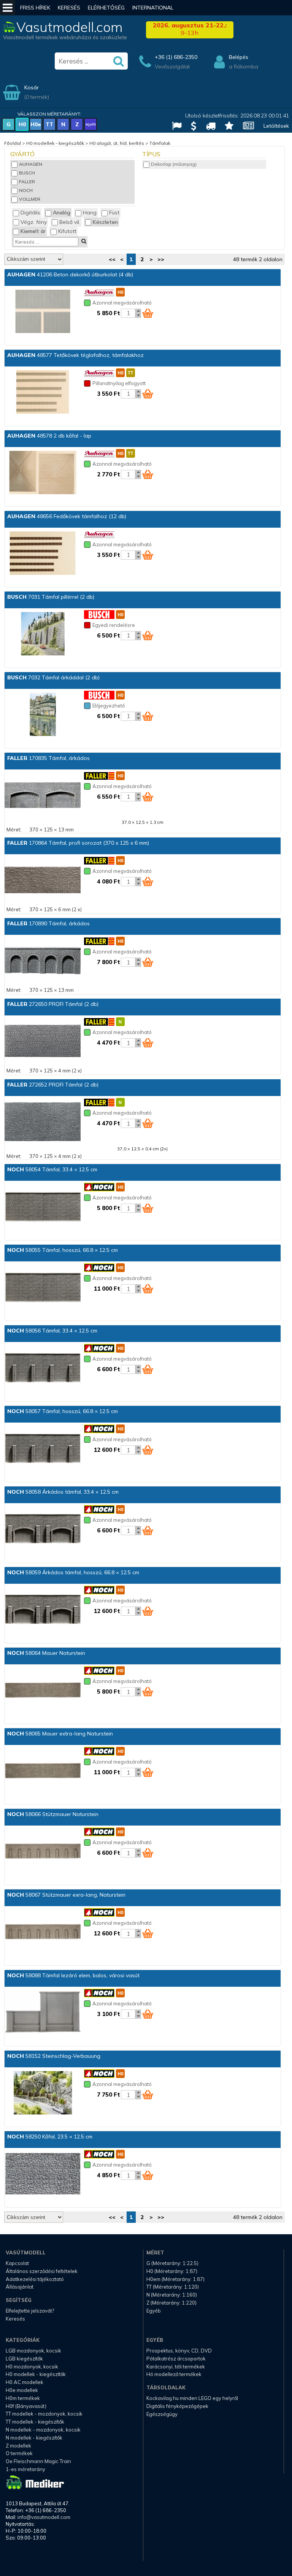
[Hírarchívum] (246, 127)
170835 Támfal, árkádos (48, 758)
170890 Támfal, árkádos (48, 923)
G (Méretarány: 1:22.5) (172, 2263)
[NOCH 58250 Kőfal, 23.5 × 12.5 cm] (43, 2174)
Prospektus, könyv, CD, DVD (179, 2351)
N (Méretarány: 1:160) (172, 2295)
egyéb (91, 124)
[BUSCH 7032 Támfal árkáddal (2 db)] (43, 715)
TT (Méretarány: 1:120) (173, 2287)
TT (49, 124)
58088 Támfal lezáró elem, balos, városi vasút (73, 1975)
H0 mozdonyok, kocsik (32, 2367)
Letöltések (276, 126)
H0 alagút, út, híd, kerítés (117, 143)
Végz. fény (34, 222)
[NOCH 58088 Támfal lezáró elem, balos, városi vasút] (43, 2013)
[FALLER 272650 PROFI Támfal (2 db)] (43, 1042)
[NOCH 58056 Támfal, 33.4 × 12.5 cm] (43, 1368)
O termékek (19, 2453)
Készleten (105, 222)
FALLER (27, 182)
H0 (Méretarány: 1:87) (172, 2271)
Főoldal (13, 143)
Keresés (69, 8)
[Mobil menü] (8, 8)
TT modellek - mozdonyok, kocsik (44, 2414)
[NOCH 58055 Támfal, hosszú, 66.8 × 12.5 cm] (43, 1288)
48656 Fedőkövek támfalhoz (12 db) (67, 516)
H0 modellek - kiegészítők (55, 143)
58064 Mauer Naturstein (46, 1653)
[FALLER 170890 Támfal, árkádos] (43, 961)
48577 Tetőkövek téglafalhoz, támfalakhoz (75, 355)
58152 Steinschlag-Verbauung (54, 2056)
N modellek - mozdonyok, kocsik (43, 2430)
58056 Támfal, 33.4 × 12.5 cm (52, 1331)
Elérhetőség (106, 8)
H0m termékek (23, 2398)
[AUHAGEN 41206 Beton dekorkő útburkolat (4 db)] (43, 312)
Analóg (62, 213)
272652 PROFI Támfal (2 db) (53, 1085)
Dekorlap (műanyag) (174, 164)
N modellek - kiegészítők (34, 2438)
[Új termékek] (226, 127)
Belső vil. (70, 222)
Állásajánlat (20, 2287)
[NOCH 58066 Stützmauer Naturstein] (43, 1852)
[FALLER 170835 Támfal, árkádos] (43, 796)
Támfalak (160, 143)
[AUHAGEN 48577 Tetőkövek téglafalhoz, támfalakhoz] (43, 393)
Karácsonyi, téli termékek (176, 2367)
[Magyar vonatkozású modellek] (174, 127)
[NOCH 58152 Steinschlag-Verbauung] (43, 2094)
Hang (90, 213)
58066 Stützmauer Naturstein (53, 1814)
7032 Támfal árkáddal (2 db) (53, 677)
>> (161, 259)
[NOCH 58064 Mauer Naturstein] (43, 1691)
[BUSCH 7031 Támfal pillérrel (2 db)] (43, 634)
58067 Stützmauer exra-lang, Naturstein (66, 1895)
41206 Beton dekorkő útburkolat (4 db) (70, 274)
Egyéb (154, 2311)
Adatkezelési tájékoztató (35, 2279)
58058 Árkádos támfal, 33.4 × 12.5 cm (63, 1492)
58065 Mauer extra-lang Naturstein (60, 1734)
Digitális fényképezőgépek (177, 2406)
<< (112, 259)
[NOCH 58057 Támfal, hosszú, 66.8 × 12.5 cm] (43, 1449)
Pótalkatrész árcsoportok (176, 2359)
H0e (36, 124)
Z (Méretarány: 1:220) (171, 2303)
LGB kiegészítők (24, 2359)
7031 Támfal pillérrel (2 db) (51, 597)
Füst (114, 213)
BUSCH (27, 173)
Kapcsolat (17, 2263)
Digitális (30, 213)
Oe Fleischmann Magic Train (38, 2461)
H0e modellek (22, 2390)
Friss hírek (35, 8)
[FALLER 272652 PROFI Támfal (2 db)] (43, 1122)
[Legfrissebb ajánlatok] (191, 127)
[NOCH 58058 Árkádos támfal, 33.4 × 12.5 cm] (43, 1529)
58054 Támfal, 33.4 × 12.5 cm (52, 1169)
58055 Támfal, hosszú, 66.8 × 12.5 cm (63, 1250)
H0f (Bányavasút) (26, 2406)
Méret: (14, 830)
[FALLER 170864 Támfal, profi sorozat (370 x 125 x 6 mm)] (43, 880)
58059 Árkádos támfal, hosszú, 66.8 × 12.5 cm (73, 1572)
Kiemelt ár (33, 231)
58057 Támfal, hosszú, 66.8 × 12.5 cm (63, 1411)
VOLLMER (30, 199)
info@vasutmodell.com (44, 2517)
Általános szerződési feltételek (42, 2271)
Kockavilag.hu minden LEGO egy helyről (192, 2398)
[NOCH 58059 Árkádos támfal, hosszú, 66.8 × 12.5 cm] (43, 1610)
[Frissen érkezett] (208, 127)
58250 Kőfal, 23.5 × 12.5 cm (50, 2137)
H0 (22, 124)
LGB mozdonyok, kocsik (33, 2351)
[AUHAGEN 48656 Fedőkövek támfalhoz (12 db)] (43, 554)
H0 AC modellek (25, 2382)
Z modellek (18, 2446)
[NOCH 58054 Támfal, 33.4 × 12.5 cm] (43, 1207)
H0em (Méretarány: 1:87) (175, 2279)
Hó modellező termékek (174, 2374)
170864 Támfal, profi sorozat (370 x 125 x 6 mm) (78, 843)
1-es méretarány (25, 2469)
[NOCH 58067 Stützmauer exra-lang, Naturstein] (43, 1932)
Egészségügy (162, 2414)
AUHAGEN (31, 164)
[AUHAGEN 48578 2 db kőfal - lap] (43, 473)
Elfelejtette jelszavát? (30, 2311)
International (153, 8)
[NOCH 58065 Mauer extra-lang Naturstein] (43, 1771)
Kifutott (67, 231)
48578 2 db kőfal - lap (49, 436)
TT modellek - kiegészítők (35, 2422)
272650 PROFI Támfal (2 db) (53, 1004)
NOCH (26, 190)
